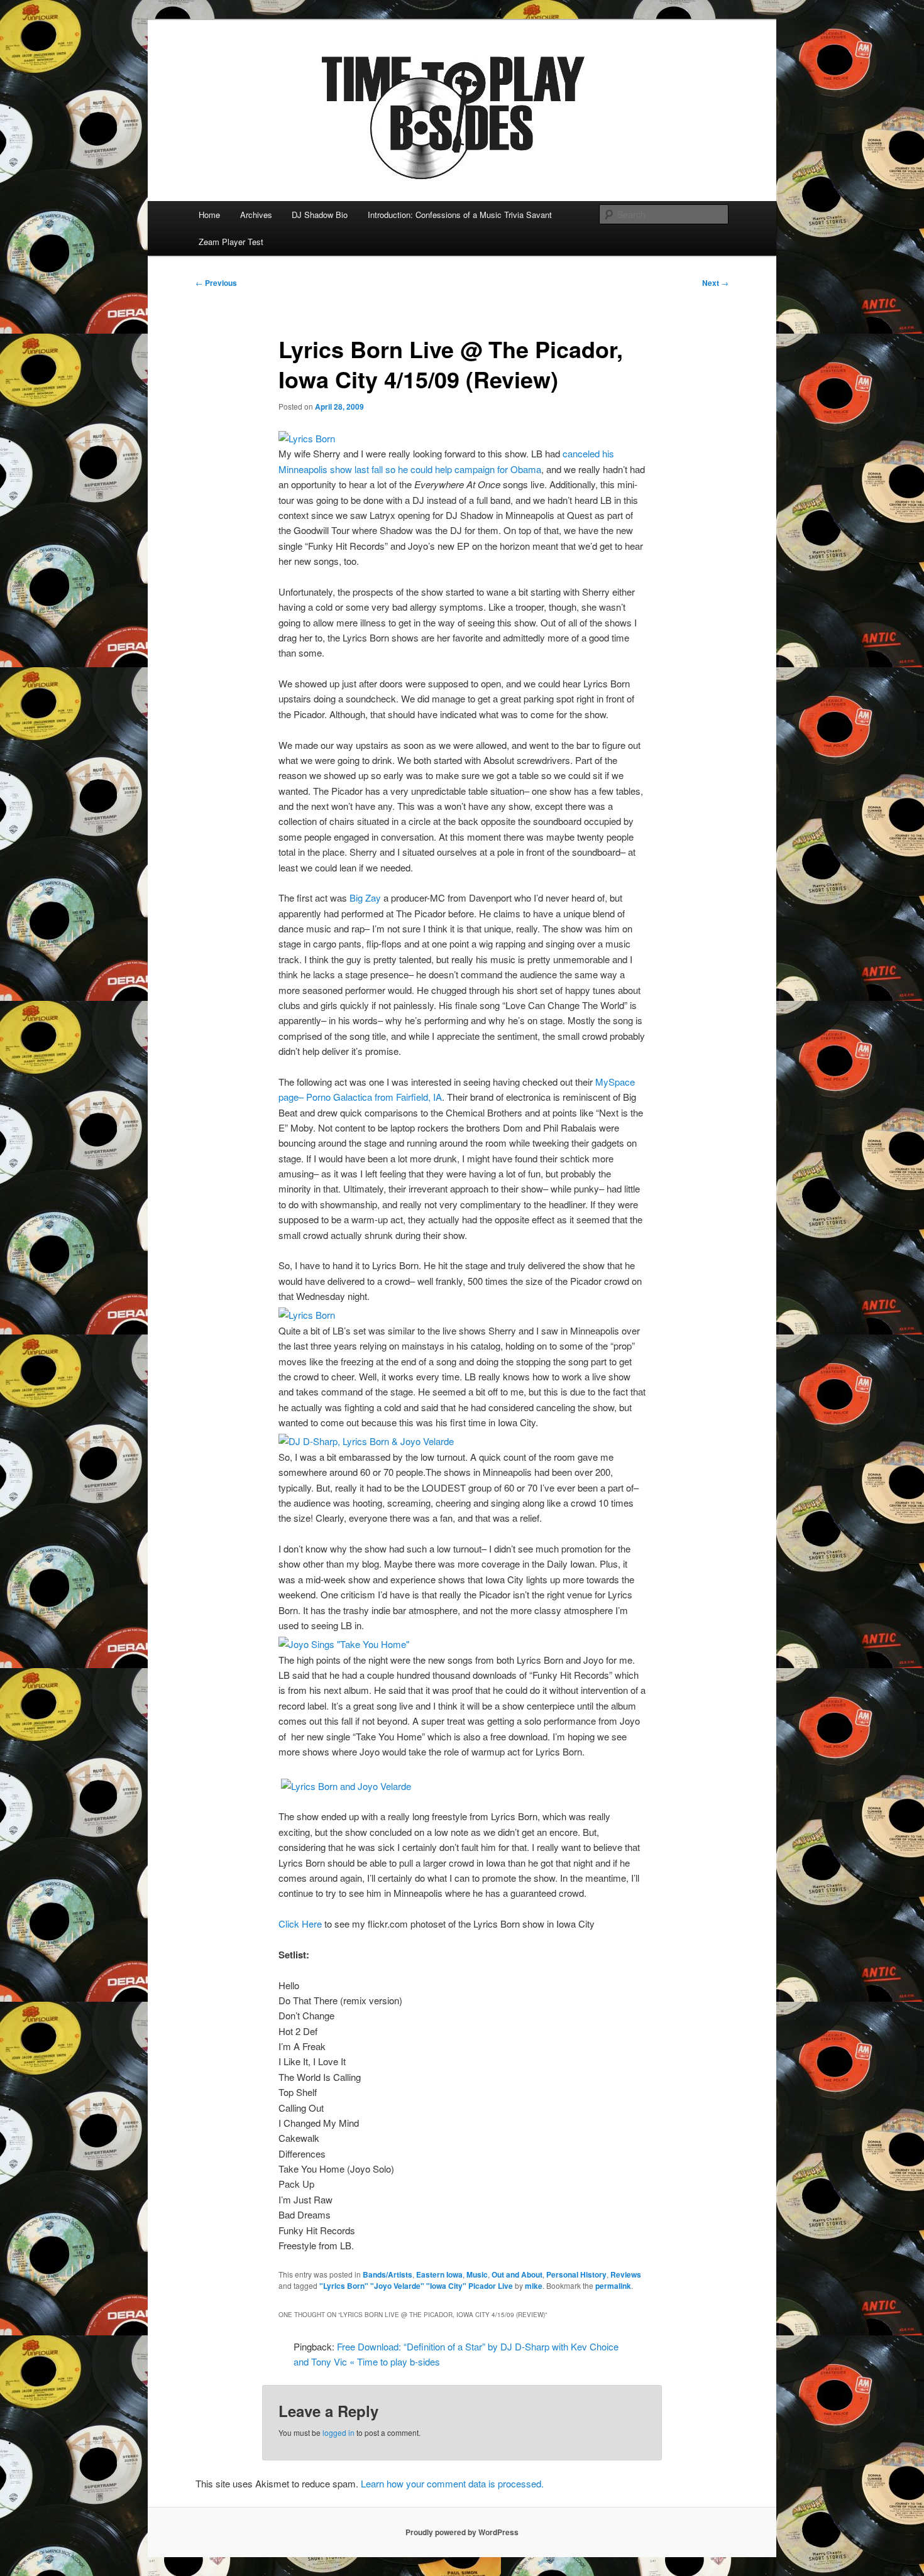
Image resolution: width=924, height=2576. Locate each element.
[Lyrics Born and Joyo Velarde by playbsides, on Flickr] (346, 1786)
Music (477, 2274)
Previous (216, 283)
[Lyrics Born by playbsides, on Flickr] (307, 438)
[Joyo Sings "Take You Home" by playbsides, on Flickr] (344, 1644)
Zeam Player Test (231, 242)
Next (715, 283)
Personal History (576, 2274)
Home (209, 215)
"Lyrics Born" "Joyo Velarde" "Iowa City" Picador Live (416, 2286)
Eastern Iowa (439, 2274)
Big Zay (365, 898)
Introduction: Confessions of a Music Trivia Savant (460, 215)
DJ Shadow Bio (320, 215)
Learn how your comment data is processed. (452, 2483)
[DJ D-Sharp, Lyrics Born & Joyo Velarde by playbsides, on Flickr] (366, 1441)
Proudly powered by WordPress (462, 2532)
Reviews (626, 2274)
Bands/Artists (388, 2274)
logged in (338, 2432)
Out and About (517, 2274)
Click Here (300, 1924)
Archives (256, 215)
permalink (613, 2286)
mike (534, 2286)
